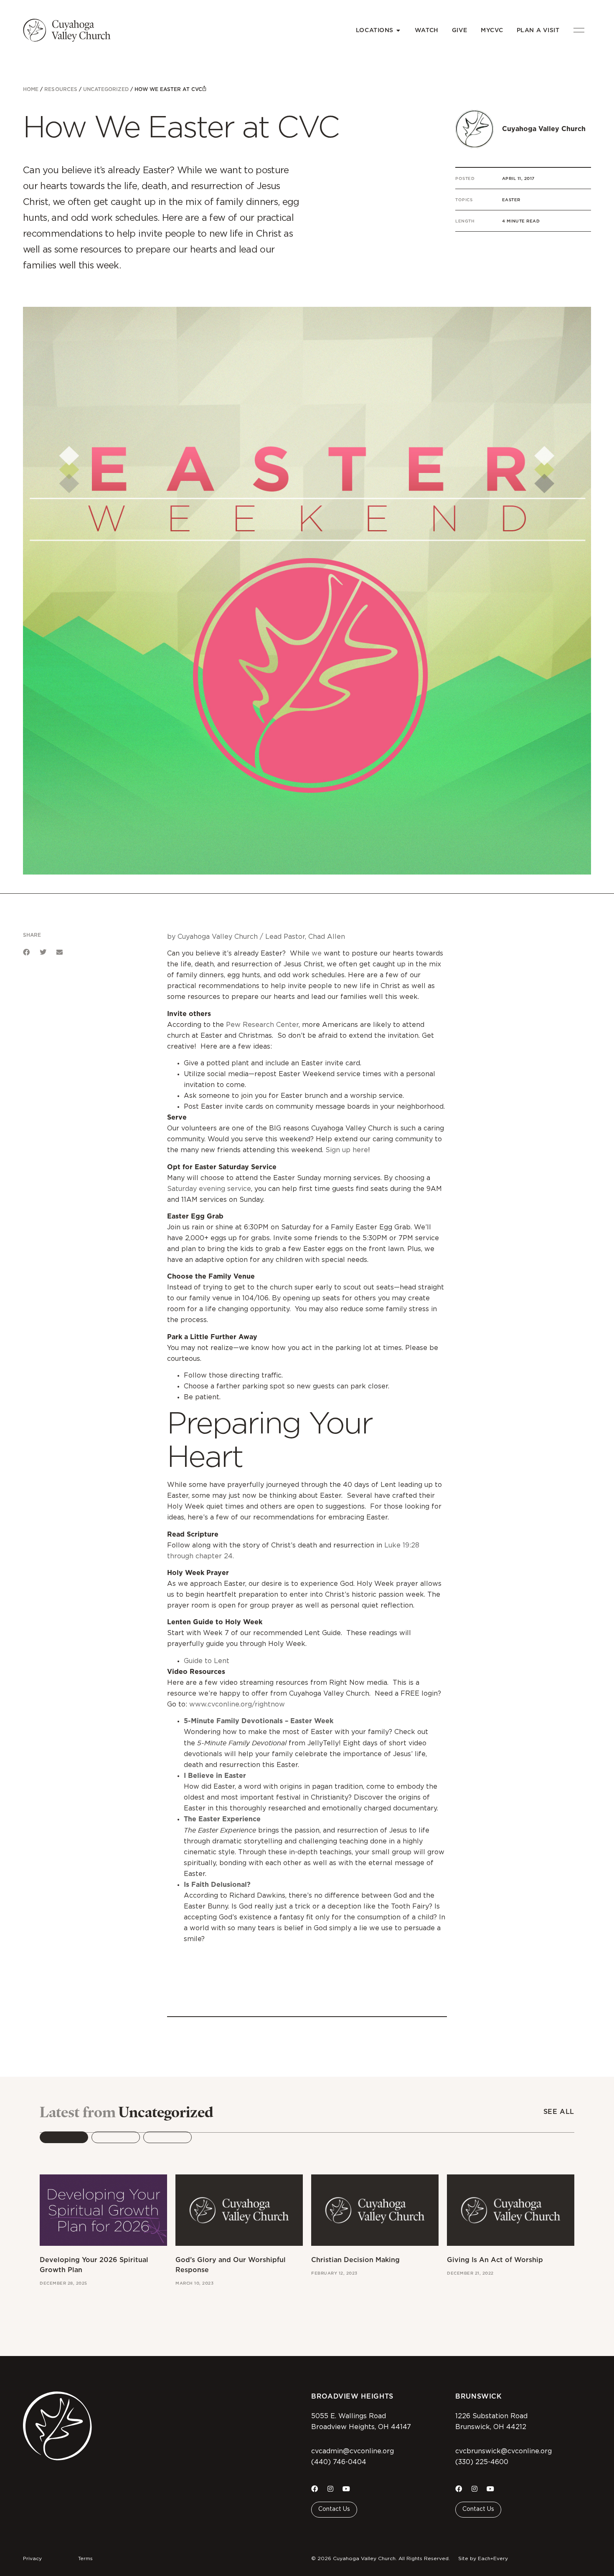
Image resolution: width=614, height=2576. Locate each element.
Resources (61, 89)
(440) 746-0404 (339, 2462)
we (317, 953)
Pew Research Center (262, 1025)
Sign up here (347, 1150)
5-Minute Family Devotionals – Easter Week (259, 1721)
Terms (85, 2558)
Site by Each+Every (483, 2558)
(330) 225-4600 (482, 2462)
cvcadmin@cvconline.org (353, 2451)
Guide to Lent (207, 1661)
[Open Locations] (398, 30)
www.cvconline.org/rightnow (237, 1704)
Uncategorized (106, 89)
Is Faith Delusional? (217, 1885)
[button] (26, 952)
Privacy (32, 2558)
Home (31, 89)
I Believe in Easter (215, 1776)
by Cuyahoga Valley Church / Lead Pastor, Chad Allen (256, 937)
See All (559, 2112)
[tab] (64, 2137)
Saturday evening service (209, 1189)
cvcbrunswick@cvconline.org (504, 2451)
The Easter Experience (222, 1819)
